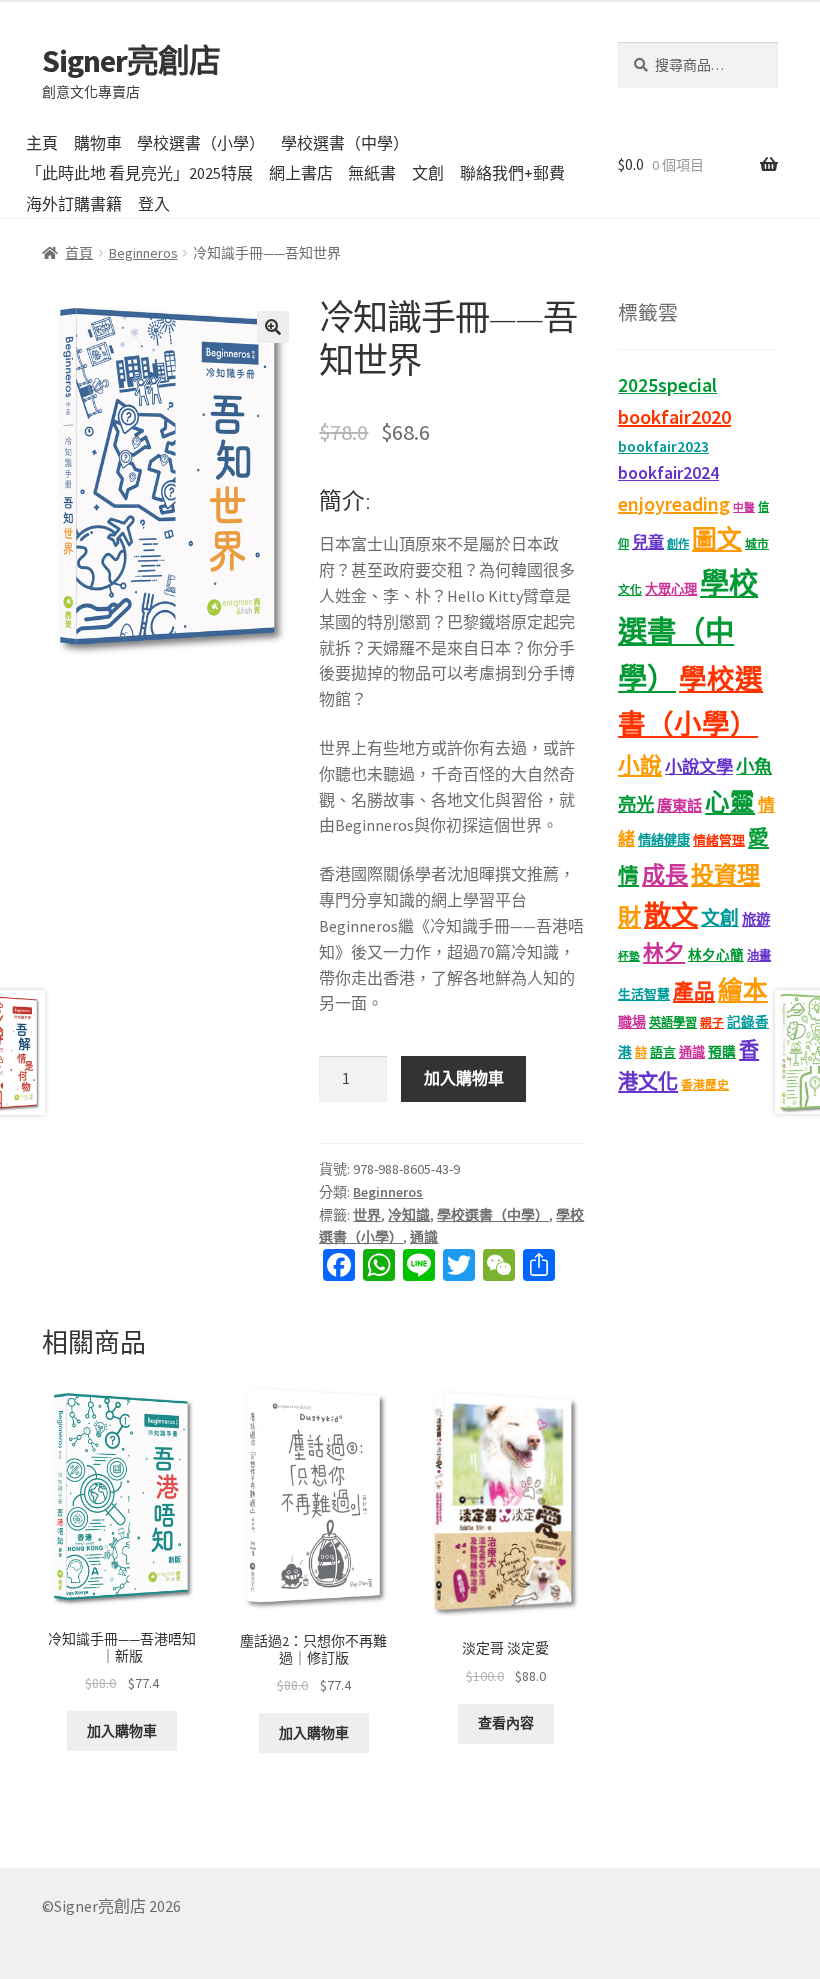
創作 (678, 544)
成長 (665, 874)
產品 (694, 992)
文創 (428, 173)
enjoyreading (674, 503)
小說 (640, 765)
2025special (667, 385)
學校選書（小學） (201, 143)
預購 (722, 1052)
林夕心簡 (716, 955)
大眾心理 (671, 589)
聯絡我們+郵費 (512, 173)
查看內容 (506, 1723)
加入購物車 (464, 1078)
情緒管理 (719, 840)
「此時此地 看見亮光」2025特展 (139, 173)
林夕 (664, 953)
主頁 (42, 143)
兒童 (648, 542)
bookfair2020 (674, 416)
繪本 (743, 990)
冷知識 (409, 1215)
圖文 (717, 539)
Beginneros (143, 253)
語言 (663, 1052)
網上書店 (301, 173)
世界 (367, 1215)
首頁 (79, 253)
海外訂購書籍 (74, 204)
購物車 (98, 143)
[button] (273, 327)
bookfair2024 (668, 473)
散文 (671, 915)
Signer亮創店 (131, 61)
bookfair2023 (663, 446)
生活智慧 (644, 994)
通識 (424, 1237)
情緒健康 (664, 840)
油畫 (759, 955)
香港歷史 (705, 1084)
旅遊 (756, 920)
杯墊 (629, 956)
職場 (632, 1022)
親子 (712, 1022)
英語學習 (673, 1022)
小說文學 (699, 767)
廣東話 (679, 805)
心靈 (730, 802)
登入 (154, 204)
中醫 (744, 507)
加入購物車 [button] (122, 1731)
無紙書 (372, 173)
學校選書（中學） (345, 143)
